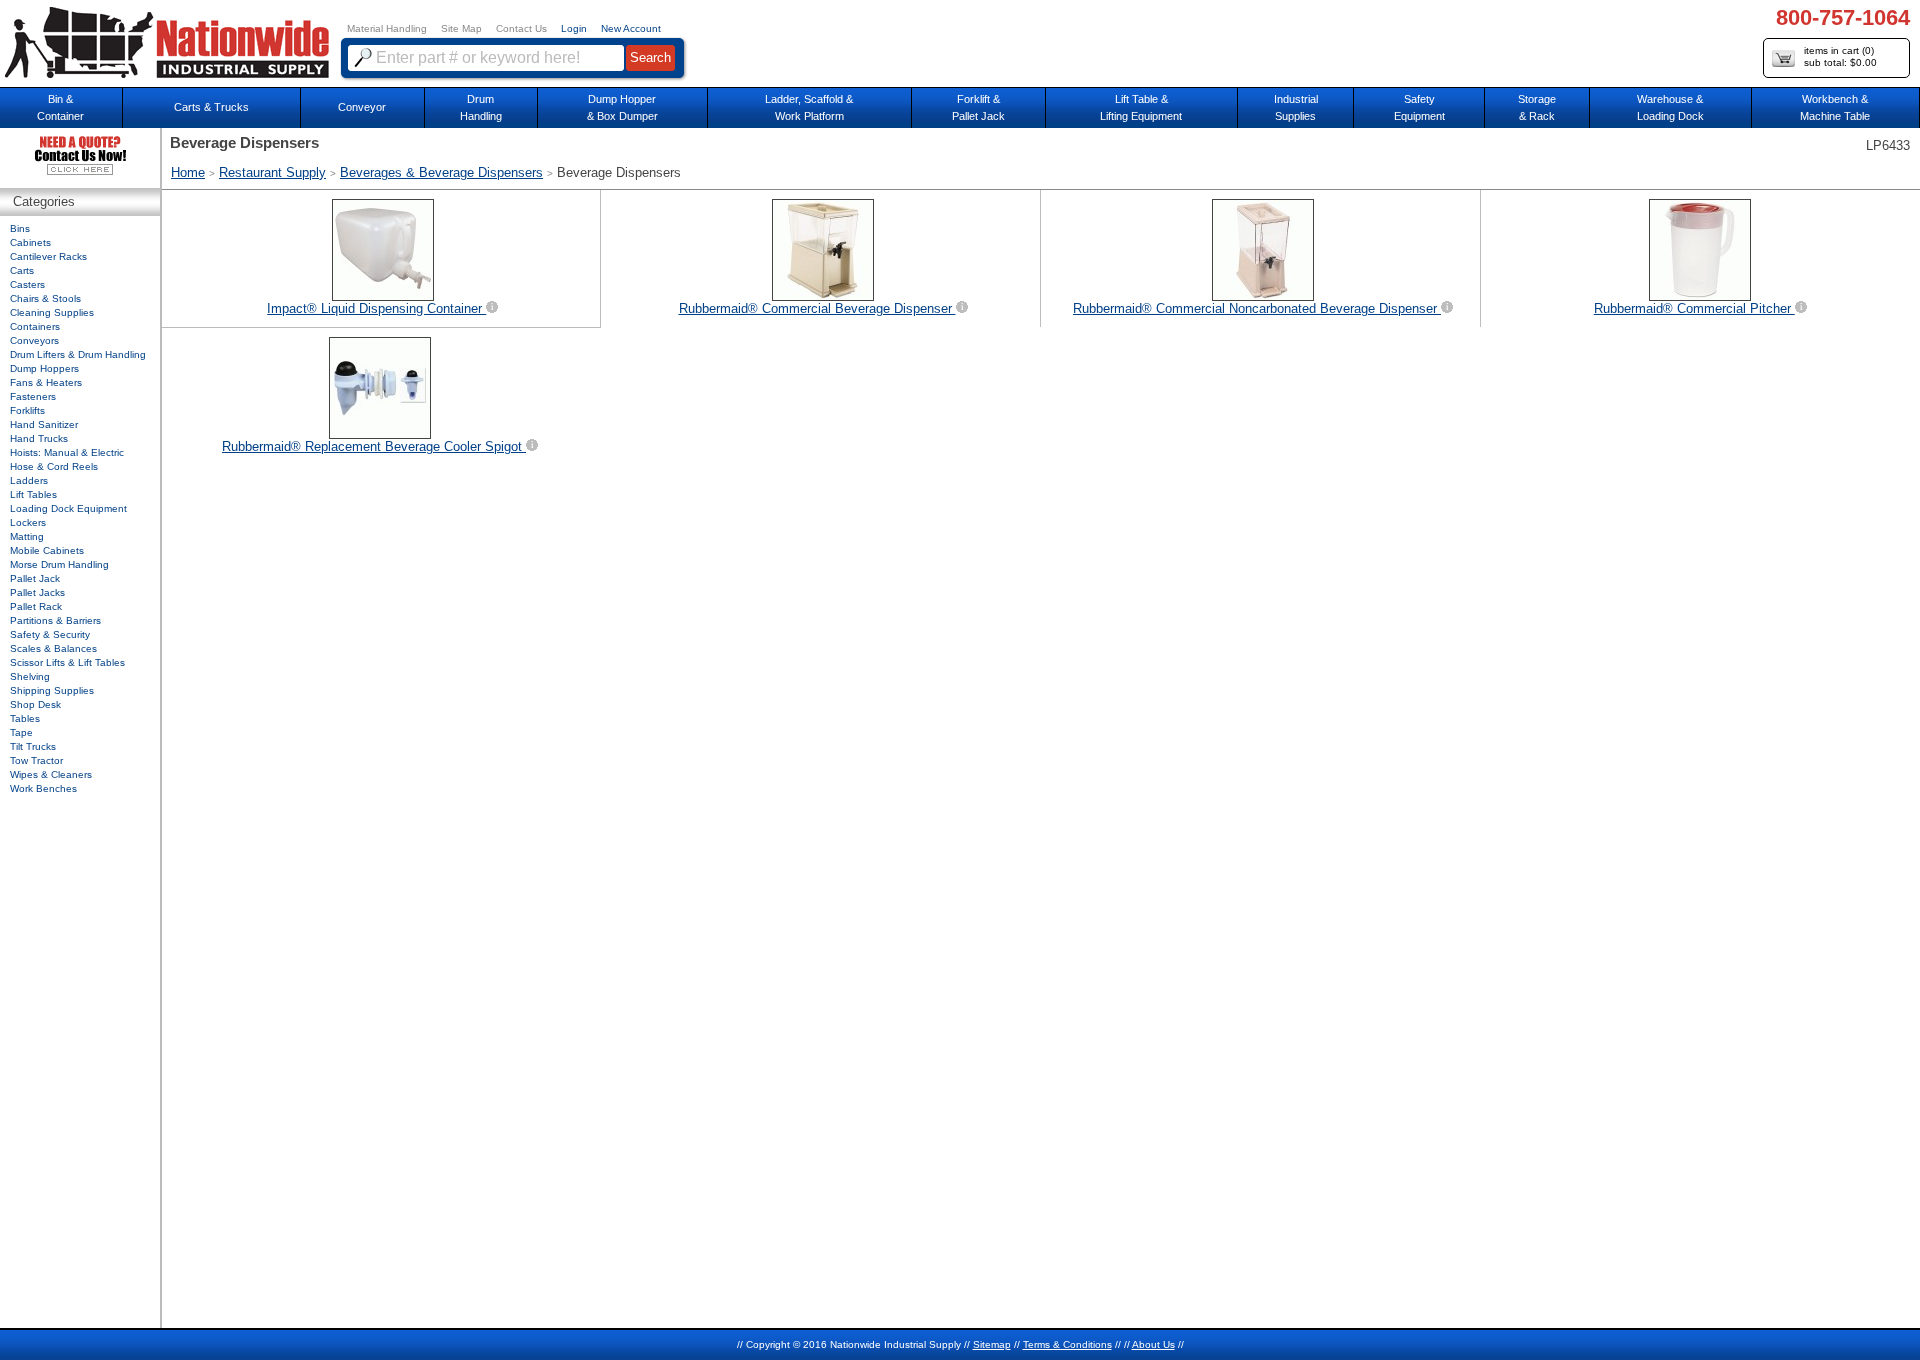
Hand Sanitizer (44, 424)
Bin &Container (60, 107)
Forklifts (27, 410)
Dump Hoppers (44, 368)
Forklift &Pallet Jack (978, 107)
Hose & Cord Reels (54, 466)
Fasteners (33, 396)
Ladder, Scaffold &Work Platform (809, 107)
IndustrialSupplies (1296, 107)
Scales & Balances (53, 648)
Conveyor (362, 107)
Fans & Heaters (46, 382)
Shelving (30, 676)
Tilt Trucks (33, 746)
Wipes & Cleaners (51, 774)
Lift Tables (33, 494)
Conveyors (34, 340)
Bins (20, 228)
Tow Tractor (36, 760)
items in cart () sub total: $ (1840, 56)
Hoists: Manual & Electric (67, 452)
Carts (22, 270)
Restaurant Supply (272, 172)
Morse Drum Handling (59, 564)
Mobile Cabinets (47, 550)
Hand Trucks (39, 438)
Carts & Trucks (211, 107)
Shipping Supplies (52, 690)
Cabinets (30, 242)
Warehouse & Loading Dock (1670, 107)
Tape (21, 732)
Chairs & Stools (45, 298)
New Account (631, 28)
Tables (25, 718)
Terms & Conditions (1067, 1344)
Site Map (461, 28)
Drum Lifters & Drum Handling (78, 354)
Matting (27, 536)
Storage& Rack (1537, 107)
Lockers (28, 522)
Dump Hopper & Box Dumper (622, 107)
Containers (35, 326)
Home (188, 172)
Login (574, 28)
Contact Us (521, 28)
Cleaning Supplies (52, 312)
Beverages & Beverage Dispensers (441, 172)
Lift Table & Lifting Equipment (1141, 107)
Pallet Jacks (37, 592)
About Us (1153, 1344)
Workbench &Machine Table (1835, 107)
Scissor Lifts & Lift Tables (67, 662)
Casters (27, 284)
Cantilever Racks (48, 256)
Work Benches (43, 788)
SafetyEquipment (1419, 107)
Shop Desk (35, 704)
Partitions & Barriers (55, 620)
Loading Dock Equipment (68, 508)
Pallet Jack (35, 578)
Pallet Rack (36, 606)
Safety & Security (50, 634)
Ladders (29, 480)
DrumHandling (481, 107)
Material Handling (387, 28)
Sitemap (992, 1344)
